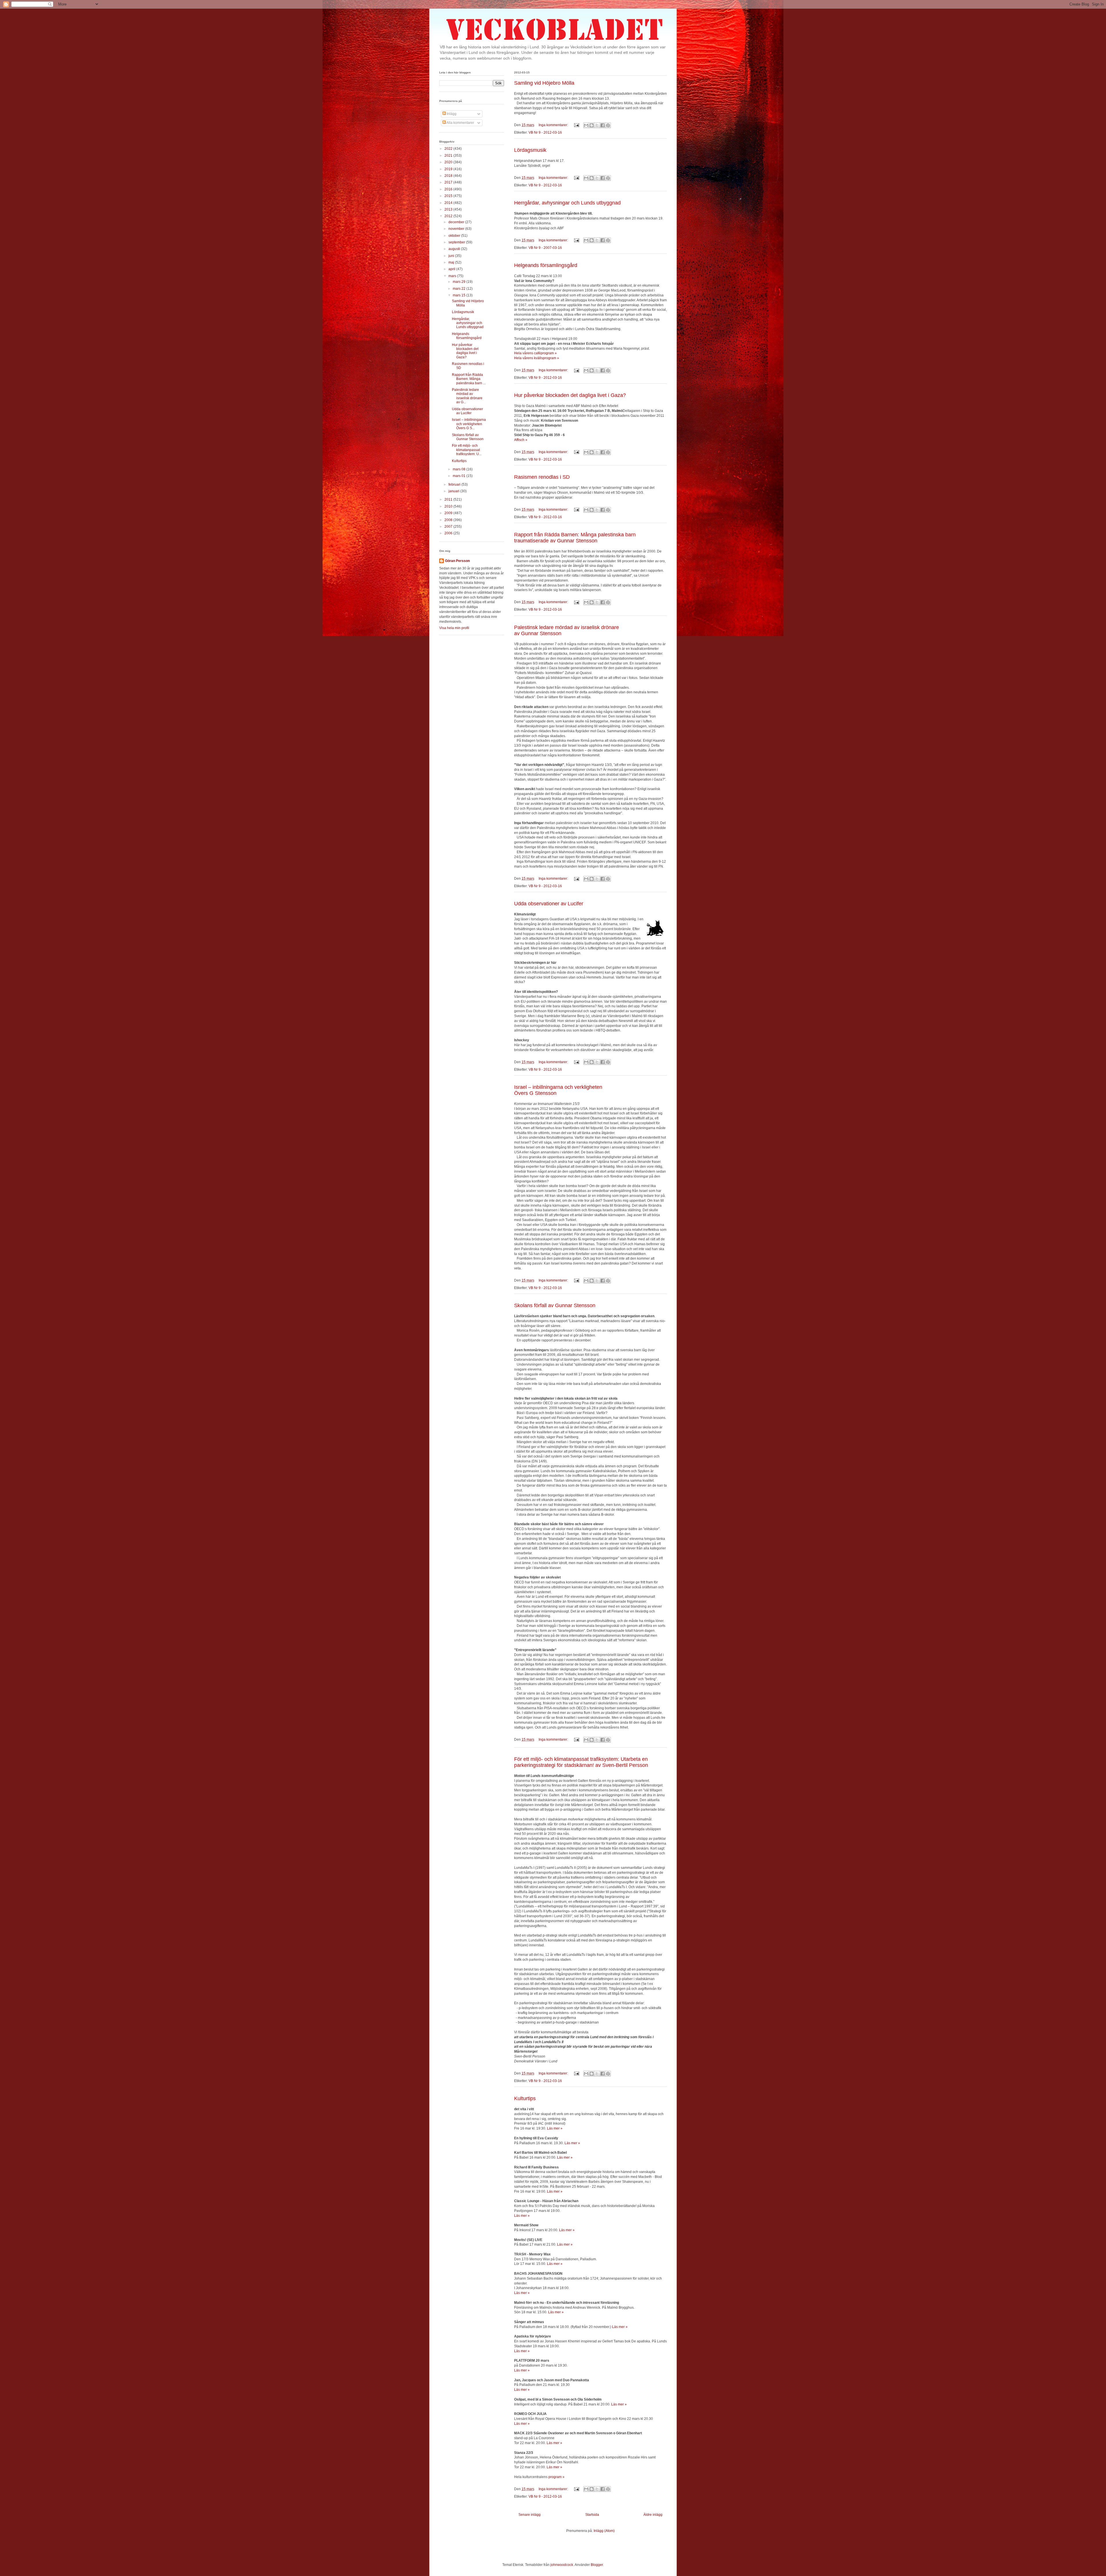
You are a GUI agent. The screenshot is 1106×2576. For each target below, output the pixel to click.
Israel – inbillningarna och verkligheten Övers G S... (469, 424)
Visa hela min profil (454, 628)
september (457, 242)
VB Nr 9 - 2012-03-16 (545, 133)
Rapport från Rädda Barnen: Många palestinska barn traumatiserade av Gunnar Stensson (575, 538)
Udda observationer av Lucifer (549, 904)
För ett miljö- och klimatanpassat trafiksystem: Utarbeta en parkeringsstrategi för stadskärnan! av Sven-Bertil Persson (581, 1762)
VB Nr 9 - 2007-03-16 (545, 248)
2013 (449, 209)
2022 (449, 149)
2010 (449, 506)
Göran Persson (457, 561)
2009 (449, 513)
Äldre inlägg (653, 2515)
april (452, 269)
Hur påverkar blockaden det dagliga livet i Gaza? (570, 395)
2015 (449, 196)
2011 (449, 499)
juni (452, 256)
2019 (449, 169)
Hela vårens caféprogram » (535, 353)
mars (453, 276)
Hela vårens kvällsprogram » (537, 358)
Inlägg (451, 114)
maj (452, 262)
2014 (449, 203)
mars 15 (460, 295)
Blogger (597, 2565)
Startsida (592, 2515)
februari (455, 484)
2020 (449, 162)
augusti (455, 249)
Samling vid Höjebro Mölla (544, 83)
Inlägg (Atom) (604, 2531)
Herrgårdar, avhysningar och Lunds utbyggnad (567, 203)
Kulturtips (525, 2098)
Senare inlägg (530, 2515)
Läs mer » (555, 2128)
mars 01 (460, 476)
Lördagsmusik (530, 150)
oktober (455, 236)
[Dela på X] (597, 125)
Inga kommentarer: (554, 125)
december (457, 222)
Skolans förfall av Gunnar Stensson (555, 1305)
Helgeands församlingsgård (546, 265)
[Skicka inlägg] (576, 125)
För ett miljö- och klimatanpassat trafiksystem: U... (467, 450)
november (457, 229)
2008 (449, 520)
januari (454, 491)
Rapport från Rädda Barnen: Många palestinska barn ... (469, 379)
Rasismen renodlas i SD (542, 477)
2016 (449, 189)
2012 (449, 216)
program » (556, 2477)
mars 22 (460, 289)
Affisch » (521, 440)
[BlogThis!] (592, 125)
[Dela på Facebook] (603, 125)
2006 (449, 533)
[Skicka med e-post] (586, 125)
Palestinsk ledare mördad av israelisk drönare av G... (467, 396)
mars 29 (460, 282)
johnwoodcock (562, 2565)
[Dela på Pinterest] (608, 125)
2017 (449, 182)
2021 (449, 156)
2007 (449, 527)
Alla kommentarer (460, 123)
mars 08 (460, 469)
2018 (449, 176)
